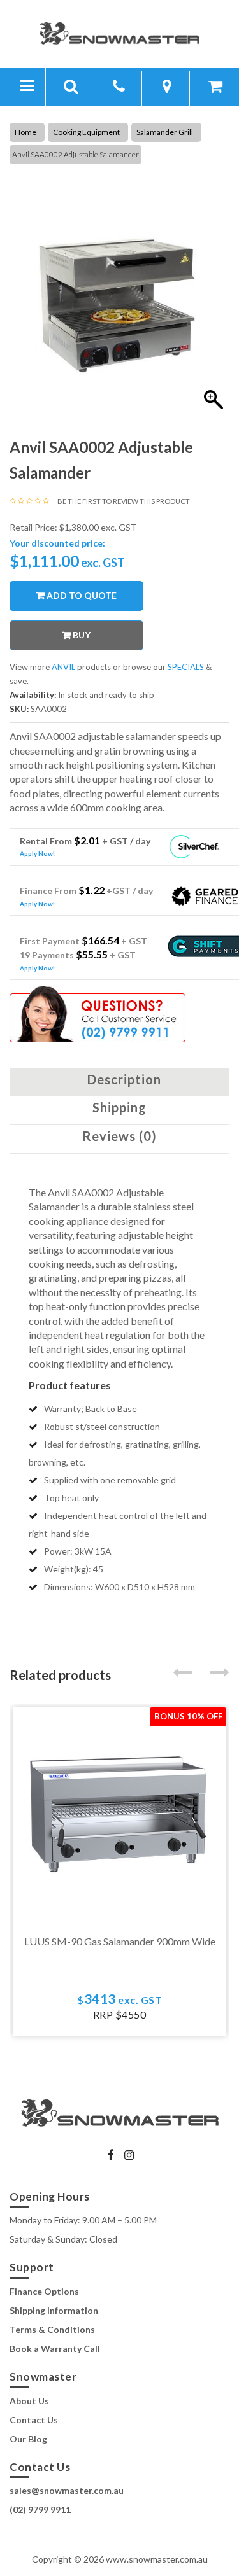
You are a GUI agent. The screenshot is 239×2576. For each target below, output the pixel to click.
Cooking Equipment (86, 132)
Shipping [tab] (119, 1107)
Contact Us (34, 2420)
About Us (29, 2401)
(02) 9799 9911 (40, 2509)
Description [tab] (124, 1079)
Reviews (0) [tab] (119, 1136)
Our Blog (28, 2439)
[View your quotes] (215, 88)
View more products (61, 667)
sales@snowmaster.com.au (67, 2490)
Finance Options (44, 2291)
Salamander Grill (165, 132)
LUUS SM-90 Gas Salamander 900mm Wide (120, 1941)
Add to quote (82, 595)
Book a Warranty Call (55, 2348)
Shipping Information (54, 2310)
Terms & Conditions (52, 2329)
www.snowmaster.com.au (157, 2559)
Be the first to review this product (124, 501)
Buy (82, 635)
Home (25, 132)
